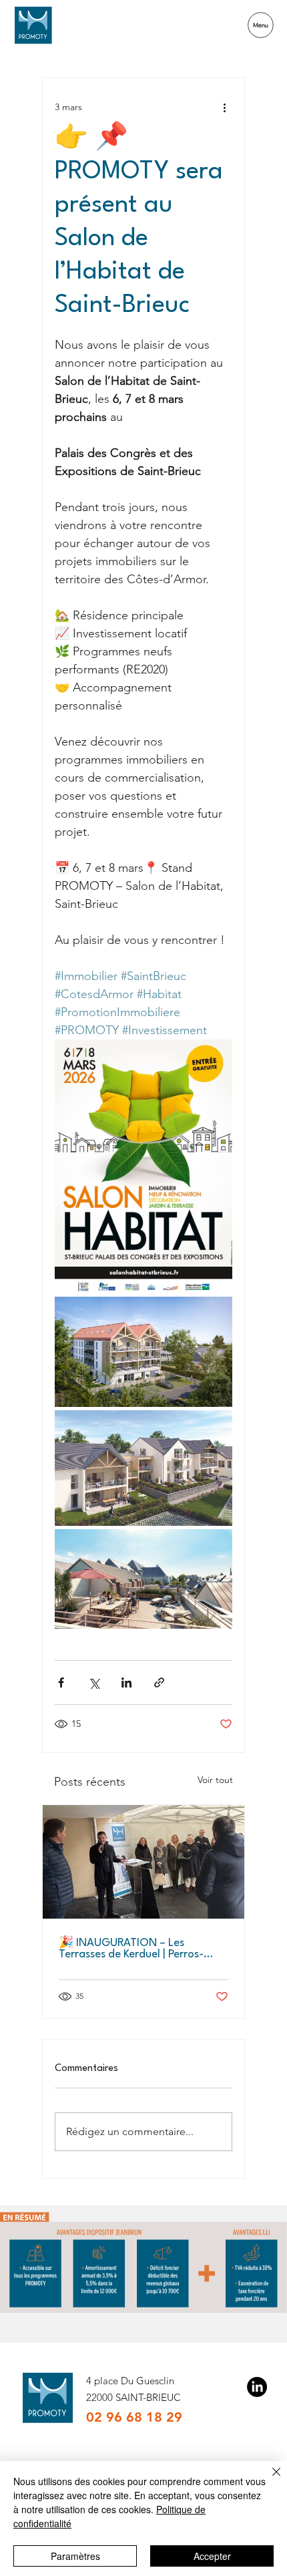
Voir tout (215, 1780)
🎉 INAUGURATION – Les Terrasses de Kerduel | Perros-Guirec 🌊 (131, 1949)
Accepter (212, 2556)
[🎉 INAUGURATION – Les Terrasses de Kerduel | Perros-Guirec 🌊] (143, 1862)
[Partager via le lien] (159, 1682)
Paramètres (75, 2556)
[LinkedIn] (257, 2387)
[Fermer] (268, 2480)
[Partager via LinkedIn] (126, 1682)
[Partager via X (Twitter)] (94, 1682)
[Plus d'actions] (224, 108)
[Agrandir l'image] (143, 1166)
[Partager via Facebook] (61, 1682)
